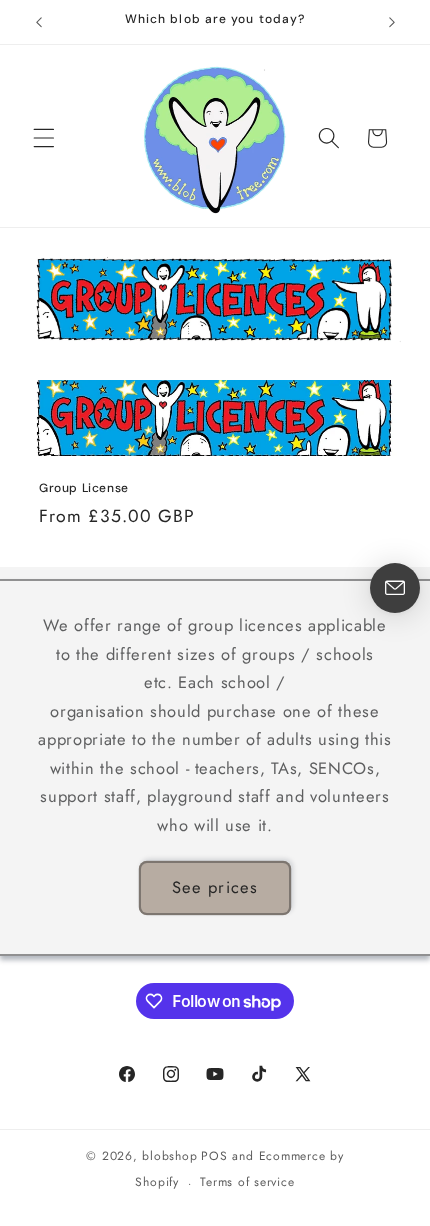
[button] (44, 138)
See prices (215, 887)
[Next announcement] (392, 22)
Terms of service (247, 1182)
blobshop (169, 1156)
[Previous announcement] (39, 22)
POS (214, 1156)
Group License (84, 488)
